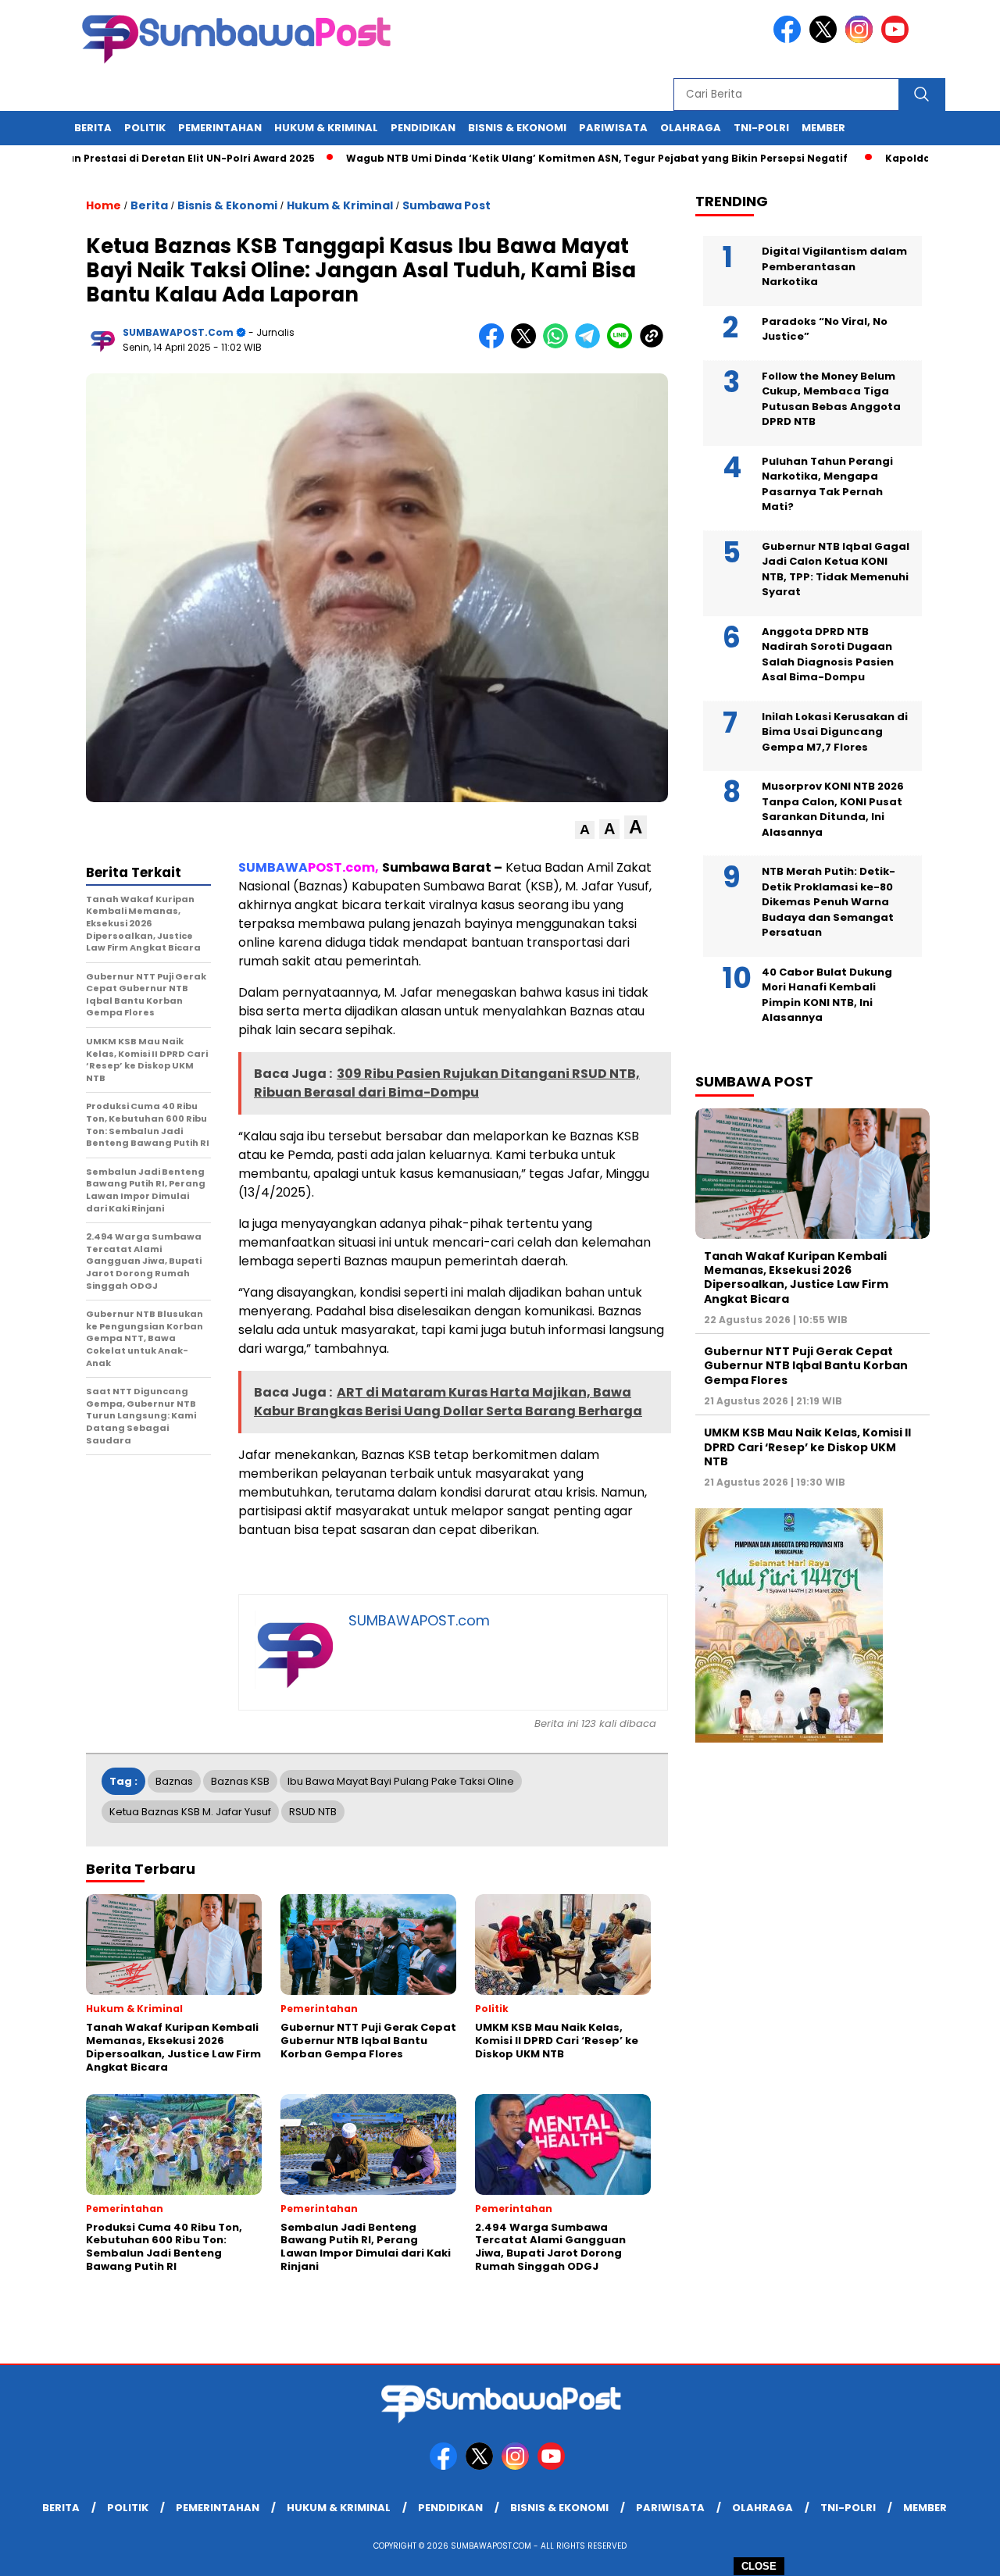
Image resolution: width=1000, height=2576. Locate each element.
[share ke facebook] (495, 345)
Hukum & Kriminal (326, 128)
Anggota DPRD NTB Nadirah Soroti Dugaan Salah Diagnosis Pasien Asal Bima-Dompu (828, 655)
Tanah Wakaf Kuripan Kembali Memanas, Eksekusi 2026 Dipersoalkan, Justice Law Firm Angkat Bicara (796, 1277)
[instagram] (862, 39)
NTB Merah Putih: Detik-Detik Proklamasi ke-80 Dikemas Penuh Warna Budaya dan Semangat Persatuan (829, 902)
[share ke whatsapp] (559, 345)
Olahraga (691, 128)
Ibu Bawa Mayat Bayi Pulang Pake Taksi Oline (401, 1781)
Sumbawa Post (446, 205)
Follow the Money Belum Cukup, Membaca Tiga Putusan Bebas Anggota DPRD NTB (831, 399)
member (823, 128)
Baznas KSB (240, 1781)
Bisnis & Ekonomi (517, 128)
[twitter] (826, 39)
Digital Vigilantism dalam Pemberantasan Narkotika (834, 266)
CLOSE (759, 2566)
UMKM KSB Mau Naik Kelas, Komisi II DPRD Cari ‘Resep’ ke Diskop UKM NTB (807, 1447)
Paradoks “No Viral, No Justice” (825, 329)
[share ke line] (623, 345)
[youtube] (898, 39)
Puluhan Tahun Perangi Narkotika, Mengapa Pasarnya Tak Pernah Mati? (827, 484)
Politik (145, 128)
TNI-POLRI (761, 128)
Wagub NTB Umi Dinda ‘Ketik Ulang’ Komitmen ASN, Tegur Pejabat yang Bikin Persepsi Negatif (543, 158)
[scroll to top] (957, 2552)
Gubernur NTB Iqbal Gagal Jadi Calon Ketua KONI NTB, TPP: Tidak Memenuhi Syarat (836, 569)
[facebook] (790, 39)
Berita (93, 128)
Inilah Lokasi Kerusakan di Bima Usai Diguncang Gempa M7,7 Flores (835, 732)
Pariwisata (613, 128)
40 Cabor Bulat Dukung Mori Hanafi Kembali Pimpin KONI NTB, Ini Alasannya (827, 995)
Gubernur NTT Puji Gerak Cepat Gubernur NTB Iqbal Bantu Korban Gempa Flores (806, 1365)
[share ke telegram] (591, 345)
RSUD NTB (313, 1812)
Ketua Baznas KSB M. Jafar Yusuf (190, 1812)
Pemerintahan (220, 128)
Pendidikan (423, 128)
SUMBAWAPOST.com (178, 332)
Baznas (174, 1781)
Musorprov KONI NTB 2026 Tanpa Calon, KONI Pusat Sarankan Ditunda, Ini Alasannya (833, 809)
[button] (585, 830)
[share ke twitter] (527, 345)
